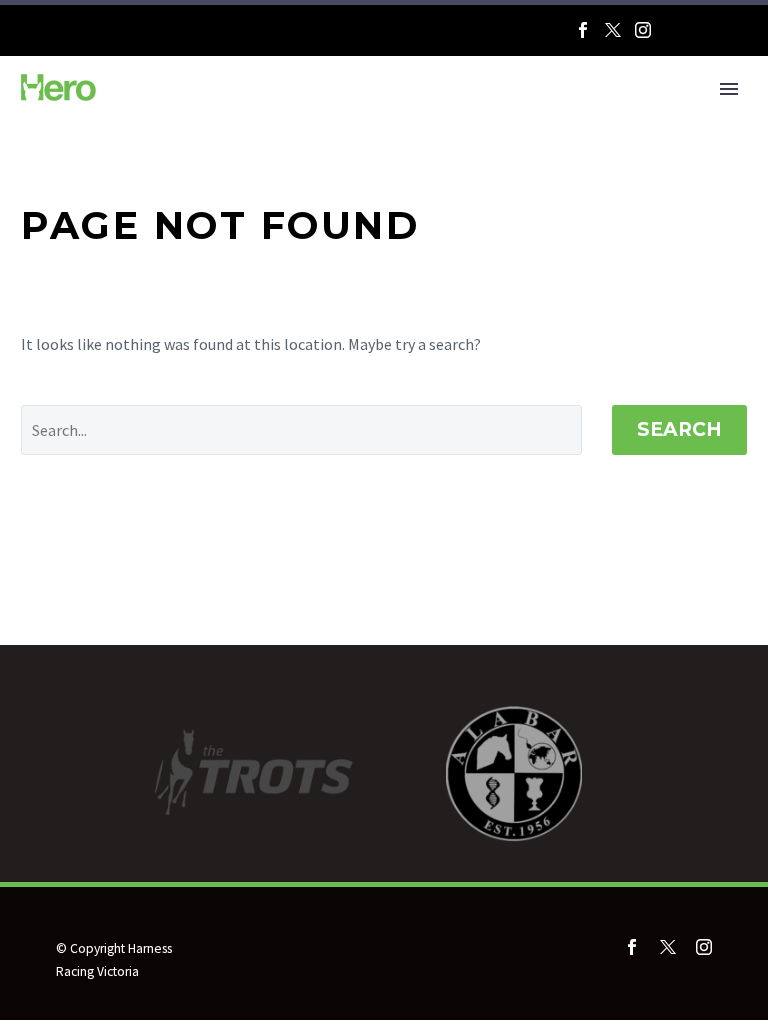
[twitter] (668, 947)
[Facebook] (583, 30)
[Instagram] (643, 30)
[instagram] (704, 947)
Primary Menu (729, 89)
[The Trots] (705, 34)
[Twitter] (613, 30)
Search (679, 429)
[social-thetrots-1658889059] (672, 977)
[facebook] (632, 947)
